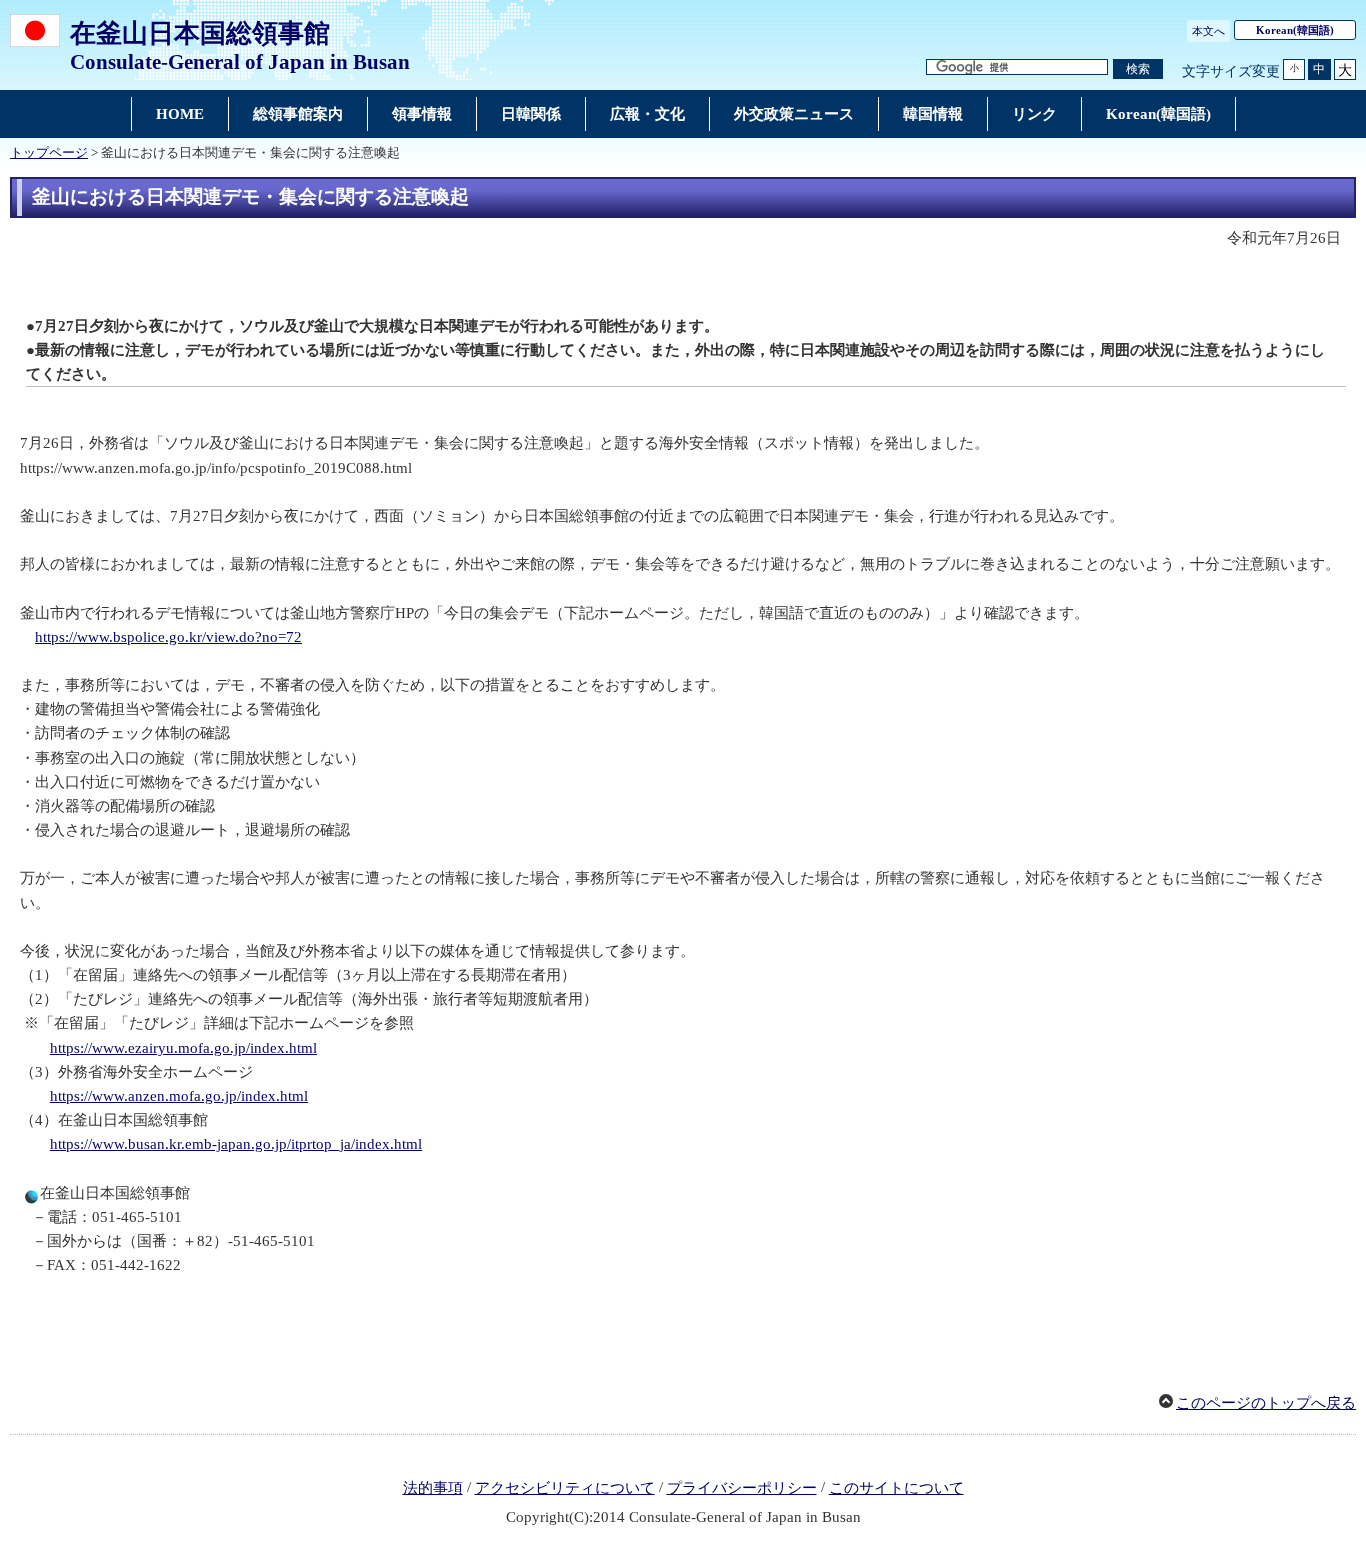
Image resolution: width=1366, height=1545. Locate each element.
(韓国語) (1295, 30)
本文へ (1208, 31)
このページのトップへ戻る (1266, 1403)
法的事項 (433, 1488)
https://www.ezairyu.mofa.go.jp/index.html (183, 1048)
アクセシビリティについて (565, 1488)
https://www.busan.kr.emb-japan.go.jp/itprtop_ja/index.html (236, 1144)
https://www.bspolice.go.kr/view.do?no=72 (168, 637)
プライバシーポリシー (742, 1488)
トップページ (49, 153)
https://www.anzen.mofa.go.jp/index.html (179, 1096)
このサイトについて (896, 1488)
